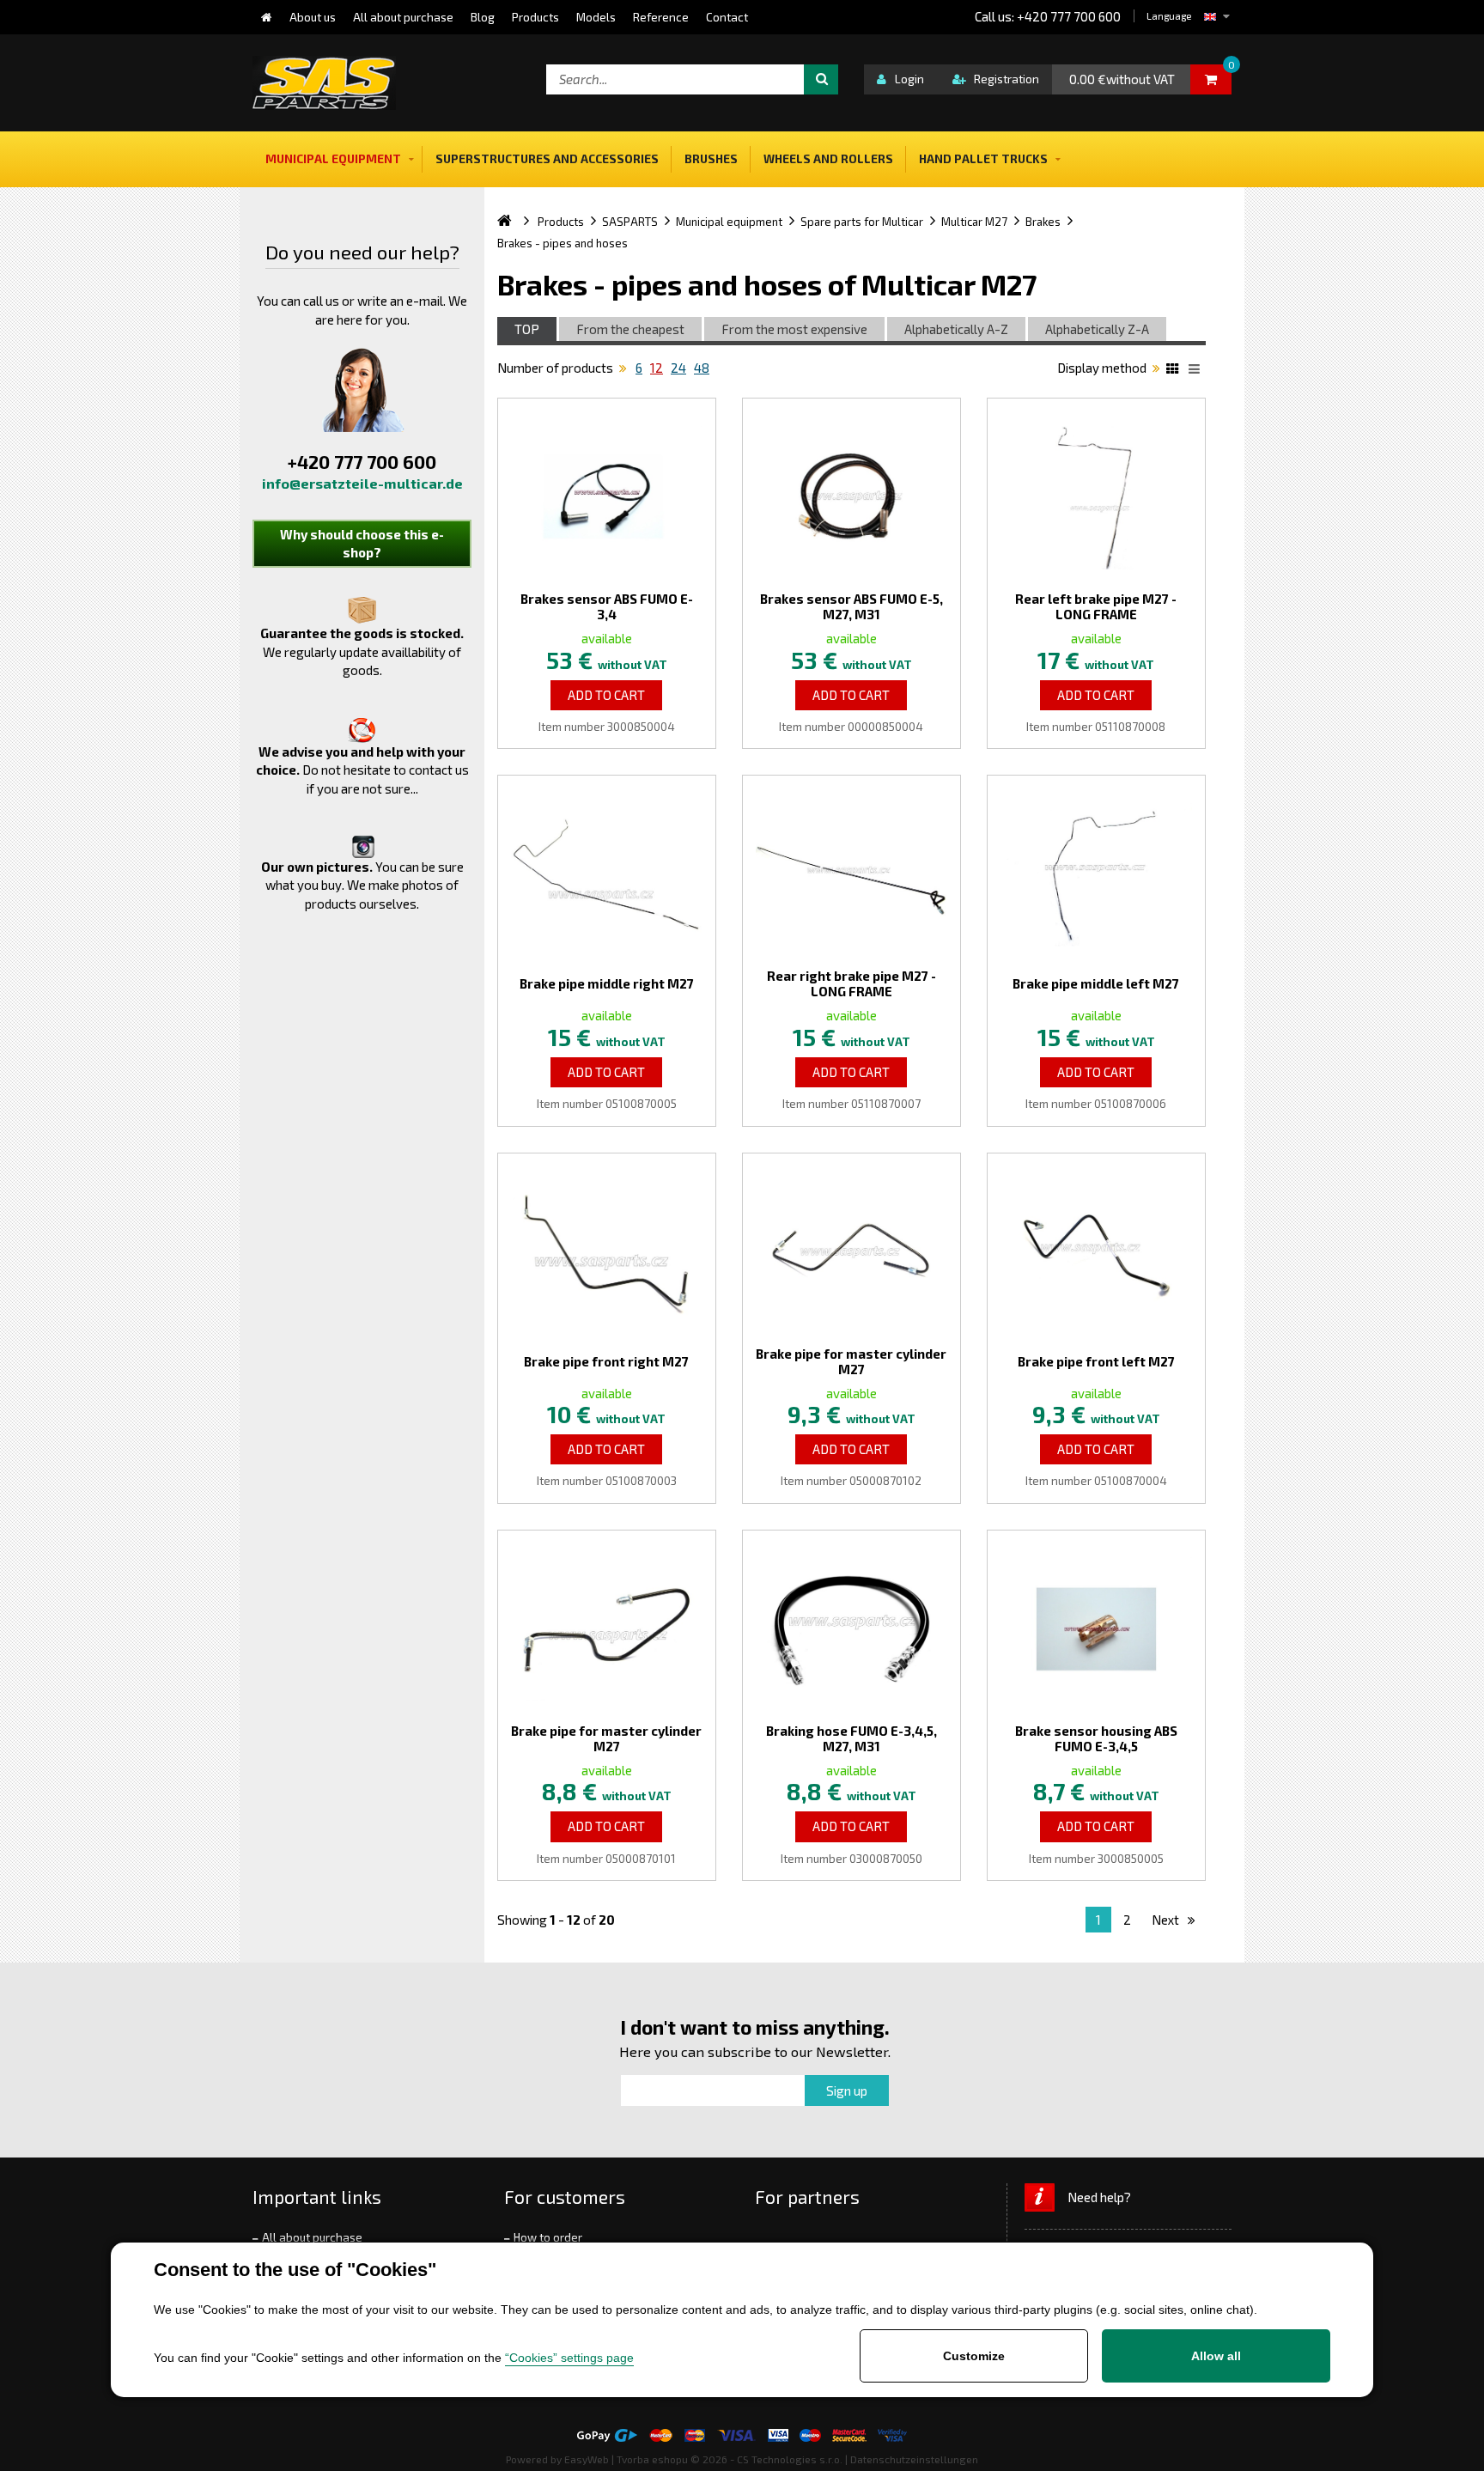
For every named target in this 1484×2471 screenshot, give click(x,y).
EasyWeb (587, 2459)
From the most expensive (794, 329)
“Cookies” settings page (569, 2358)
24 (678, 368)
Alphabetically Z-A (1097, 329)
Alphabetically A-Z (956, 329)
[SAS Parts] (324, 83)
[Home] (267, 17)
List (1197, 371)
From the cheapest (630, 329)
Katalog (1175, 371)
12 (657, 368)
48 (702, 368)
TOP (527, 329)
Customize (974, 2356)
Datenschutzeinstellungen (914, 2459)
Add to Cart (606, 695)
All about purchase (312, 2237)
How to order (548, 2237)
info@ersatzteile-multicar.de (362, 483)
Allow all (1216, 2356)
